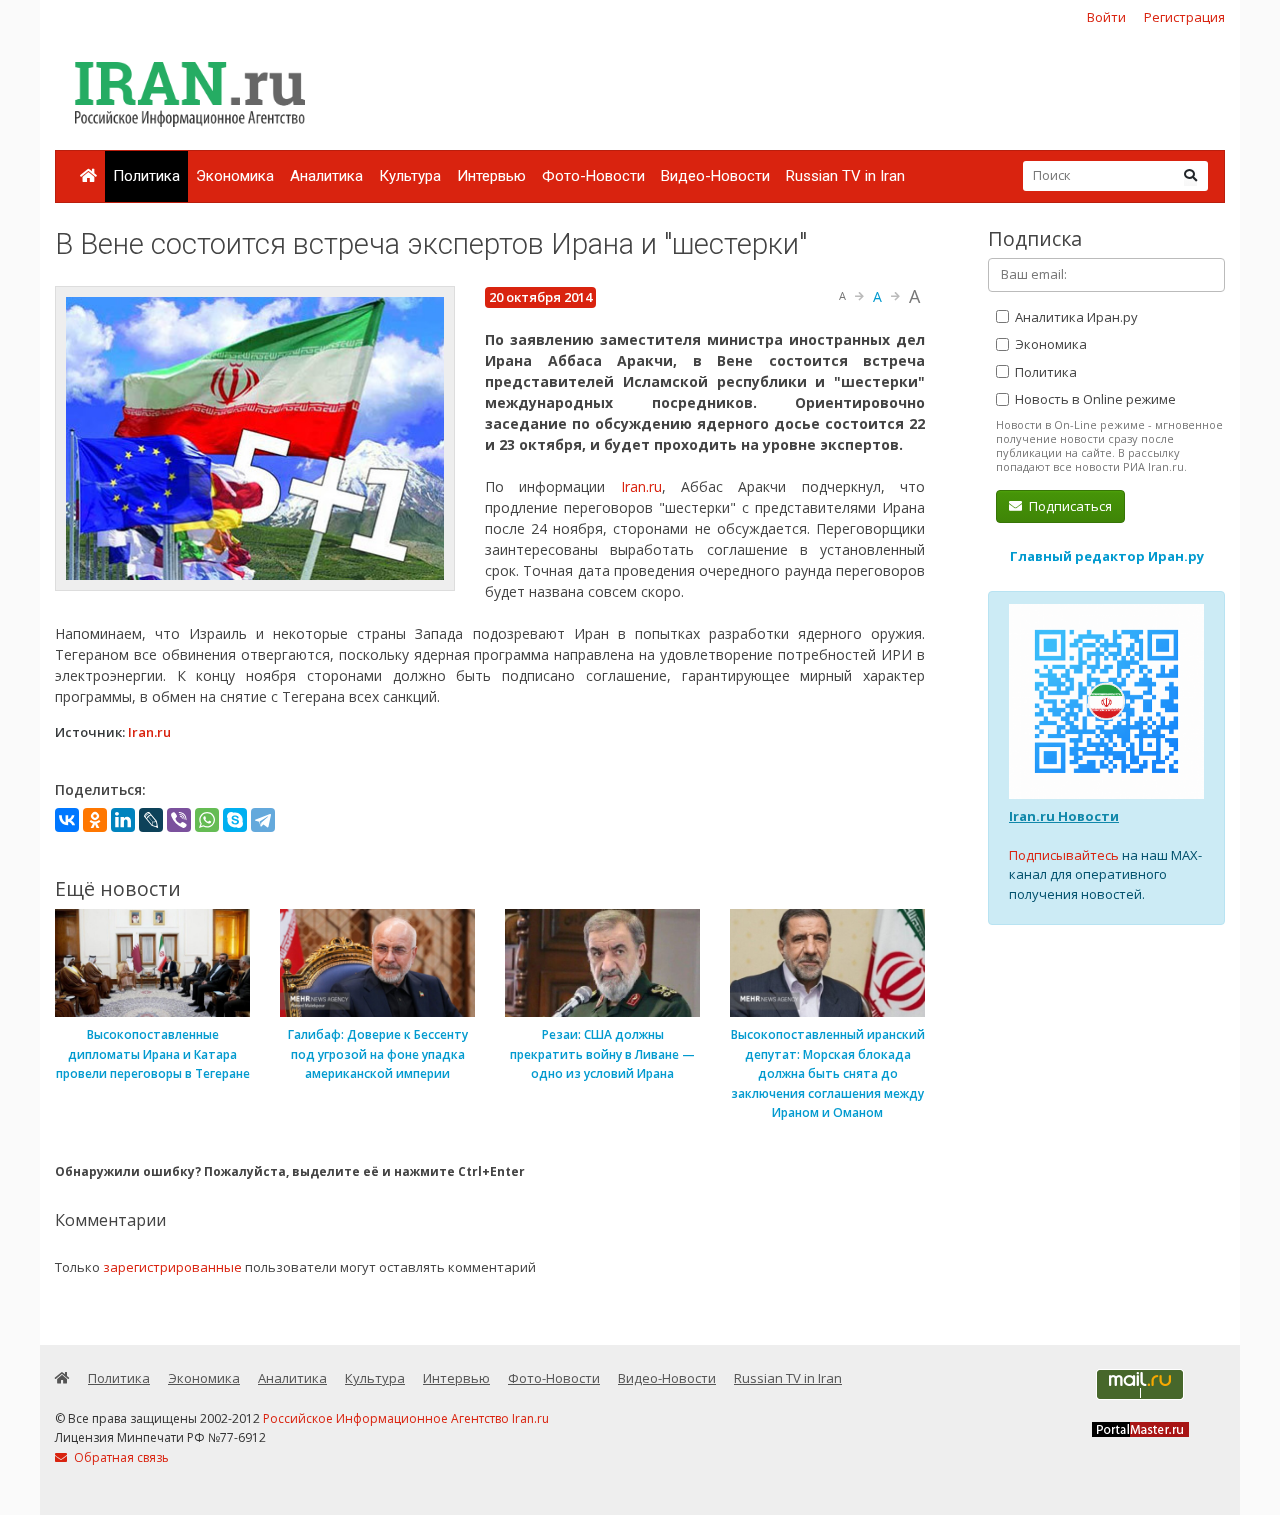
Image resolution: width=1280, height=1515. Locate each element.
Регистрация (1184, 17)
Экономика (235, 176)
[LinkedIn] (123, 820)
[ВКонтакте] (67, 820)
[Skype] (235, 820)
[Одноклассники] (95, 820)
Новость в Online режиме (1094, 399)
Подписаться (1069, 506)
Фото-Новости (593, 176)
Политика (146, 176)
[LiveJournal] (151, 820)
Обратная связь (120, 1457)
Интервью (491, 176)
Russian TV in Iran (845, 176)
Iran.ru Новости (1064, 816)
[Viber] (179, 820)
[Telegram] (263, 820)
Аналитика (326, 176)
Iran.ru (641, 486)
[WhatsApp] (207, 820)
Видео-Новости (715, 176)
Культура (410, 176)
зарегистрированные (172, 1267)
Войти (1106, 17)
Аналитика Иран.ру (1075, 317)
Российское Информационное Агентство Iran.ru (406, 1418)
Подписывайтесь (1064, 855)
